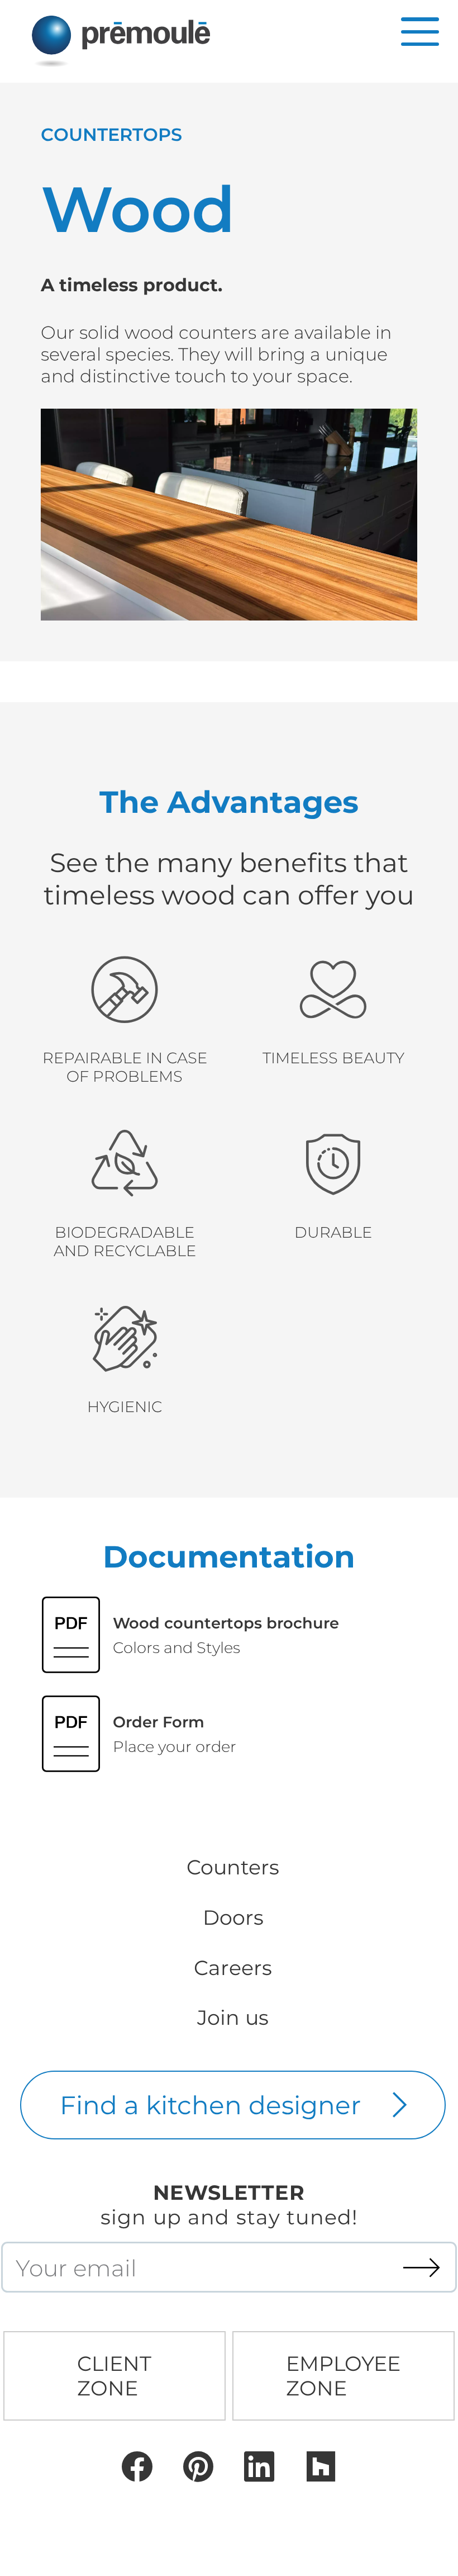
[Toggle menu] (420, 32)
